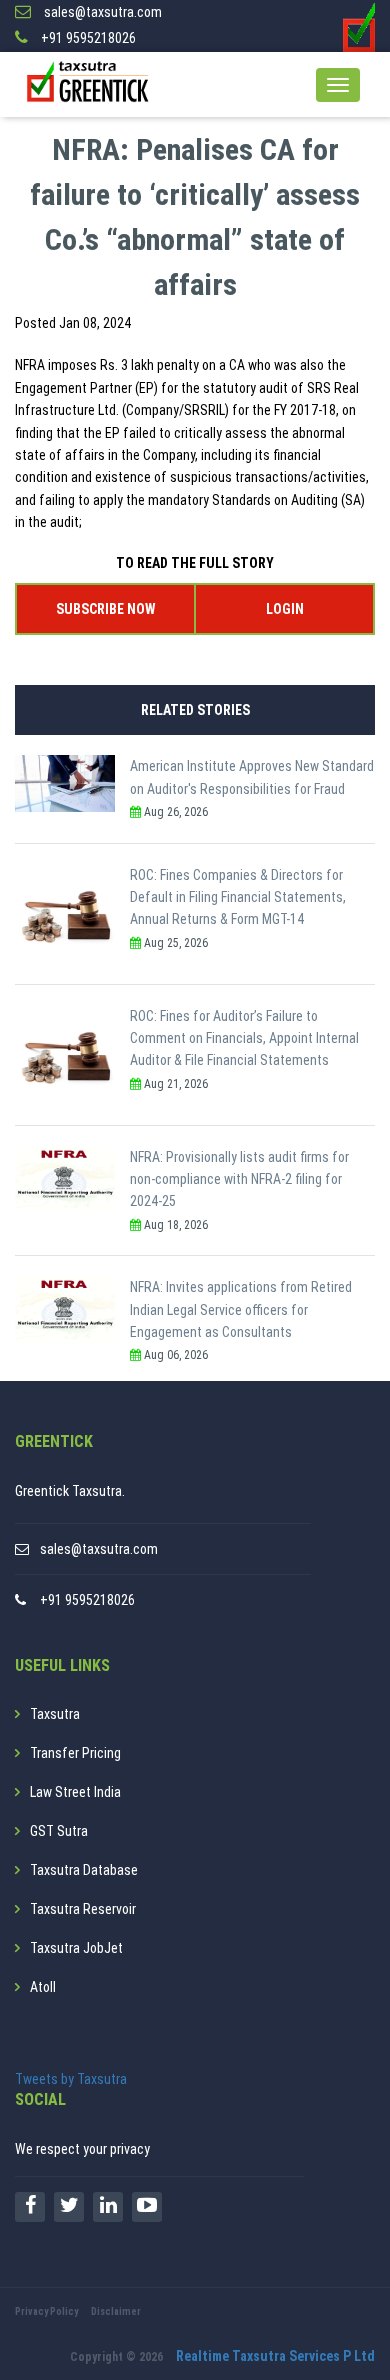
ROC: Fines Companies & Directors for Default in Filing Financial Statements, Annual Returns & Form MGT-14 (238, 897)
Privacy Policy (46, 2311)
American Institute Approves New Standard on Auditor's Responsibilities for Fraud (252, 777)
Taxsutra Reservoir (83, 1909)
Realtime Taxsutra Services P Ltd (275, 2356)
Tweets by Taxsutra (71, 2079)
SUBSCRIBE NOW (105, 609)
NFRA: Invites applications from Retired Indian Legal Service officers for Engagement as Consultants (241, 1309)
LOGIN (285, 609)
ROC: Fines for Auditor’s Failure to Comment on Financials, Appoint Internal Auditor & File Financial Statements (244, 1038)
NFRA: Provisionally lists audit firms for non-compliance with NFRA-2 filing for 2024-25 (239, 1179)
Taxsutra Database (84, 1870)
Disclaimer (116, 2311)
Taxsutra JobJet (76, 1948)
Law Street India (75, 1792)
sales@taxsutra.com (99, 1549)
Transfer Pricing (75, 1753)
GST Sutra (59, 1831)
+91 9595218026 (87, 1600)
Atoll (43, 1987)
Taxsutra (55, 1714)
